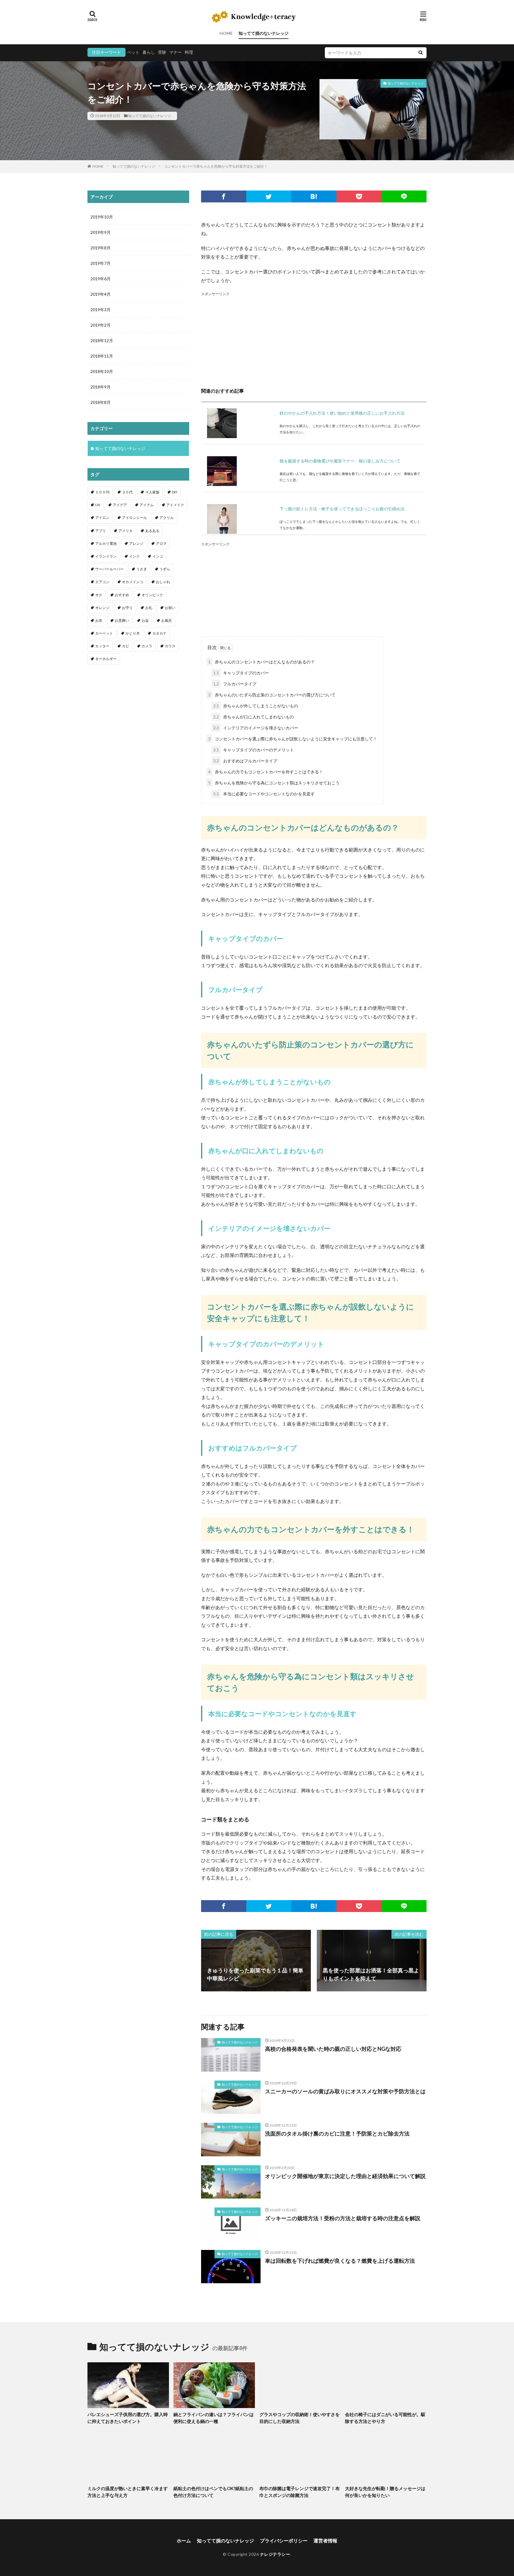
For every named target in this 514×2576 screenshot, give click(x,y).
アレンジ (136, 543)
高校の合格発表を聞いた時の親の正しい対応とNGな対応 (333, 2049)
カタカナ (159, 633)
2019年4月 (101, 294)
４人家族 (152, 492)
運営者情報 (325, 2540)
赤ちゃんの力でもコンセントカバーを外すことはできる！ (266, 772)
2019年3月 (101, 310)
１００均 (102, 492)
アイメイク (175, 505)
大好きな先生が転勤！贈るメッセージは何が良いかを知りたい (385, 2492)
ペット (133, 52)
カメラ (147, 646)
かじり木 (133, 633)
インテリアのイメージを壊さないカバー (256, 728)
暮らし (149, 52)
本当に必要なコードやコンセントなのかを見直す (264, 794)
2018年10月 (102, 371)
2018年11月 (102, 356)
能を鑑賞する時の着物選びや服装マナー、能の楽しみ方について (340, 461)
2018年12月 (102, 340)
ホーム (184, 2540)
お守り (127, 608)
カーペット (104, 633)
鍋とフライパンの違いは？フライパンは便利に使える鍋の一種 (214, 2418)
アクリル (167, 518)
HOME (226, 33)
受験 (162, 52)
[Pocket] (359, 196)
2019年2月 (101, 325)
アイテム (147, 505)
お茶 (99, 620)
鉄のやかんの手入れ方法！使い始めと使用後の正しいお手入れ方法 (342, 413)
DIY (175, 492)
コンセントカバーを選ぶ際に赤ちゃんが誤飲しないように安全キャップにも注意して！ (293, 739)
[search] (421, 53)
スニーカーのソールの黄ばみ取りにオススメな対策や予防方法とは (345, 2091)
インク (134, 556)
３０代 (127, 492)
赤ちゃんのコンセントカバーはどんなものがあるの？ (261, 662)
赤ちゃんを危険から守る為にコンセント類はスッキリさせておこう (274, 783)
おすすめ (122, 595)
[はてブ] (314, 196)
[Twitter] (269, 196)
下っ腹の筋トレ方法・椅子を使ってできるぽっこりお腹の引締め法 (342, 509)
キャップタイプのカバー (241, 673)
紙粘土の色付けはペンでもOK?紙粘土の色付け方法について (213, 2492)
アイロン (102, 518)
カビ (126, 646)
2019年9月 (101, 232)
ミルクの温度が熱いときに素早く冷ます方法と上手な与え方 (128, 2492)
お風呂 (167, 620)
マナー (175, 52)
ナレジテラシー (275, 2554)
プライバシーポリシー (284, 2540)
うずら (165, 569)
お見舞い (122, 620)
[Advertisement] (314, 339)
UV (98, 505)
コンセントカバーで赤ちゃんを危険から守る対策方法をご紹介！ (216, 166)
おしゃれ (163, 582)
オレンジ (102, 608)
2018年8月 (101, 402)
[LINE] (404, 196)
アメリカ (126, 531)
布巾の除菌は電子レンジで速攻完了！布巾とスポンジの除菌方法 (300, 2492)
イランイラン (106, 556)
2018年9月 (101, 387)
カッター (102, 646)
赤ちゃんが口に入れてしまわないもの (254, 717)
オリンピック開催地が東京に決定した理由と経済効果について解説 (345, 2176)
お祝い (170, 608)
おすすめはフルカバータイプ (245, 761)
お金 (145, 620)
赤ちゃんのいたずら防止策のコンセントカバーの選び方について (272, 695)
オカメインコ (133, 582)
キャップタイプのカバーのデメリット (254, 750)
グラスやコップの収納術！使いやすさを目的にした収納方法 (300, 2418)
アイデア (120, 505)
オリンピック (152, 595)
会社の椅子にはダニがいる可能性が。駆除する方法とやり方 (385, 2418)
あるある (152, 531)
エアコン (102, 582)
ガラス (170, 646)
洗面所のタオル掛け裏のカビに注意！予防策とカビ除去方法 (337, 2133)
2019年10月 (102, 217)
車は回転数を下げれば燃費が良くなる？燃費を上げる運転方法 (340, 2261)
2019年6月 (101, 279)
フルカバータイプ (235, 684)
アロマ (161, 543)
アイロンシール (134, 518)
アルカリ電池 (106, 543)
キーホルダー (106, 659)
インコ (158, 556)
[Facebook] (224, 196)
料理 (189, 52)
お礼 (149, 608)
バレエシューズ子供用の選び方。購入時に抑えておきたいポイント (128, 2418)
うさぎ (142, 569)
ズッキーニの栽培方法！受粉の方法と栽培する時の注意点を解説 (343, 2218)
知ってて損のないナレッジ (264, 33)
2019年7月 (101, 263)
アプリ (101, 531)
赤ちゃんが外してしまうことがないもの (256, 706)
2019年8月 (101, 248)
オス (99, 595)
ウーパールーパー (109, 569)
